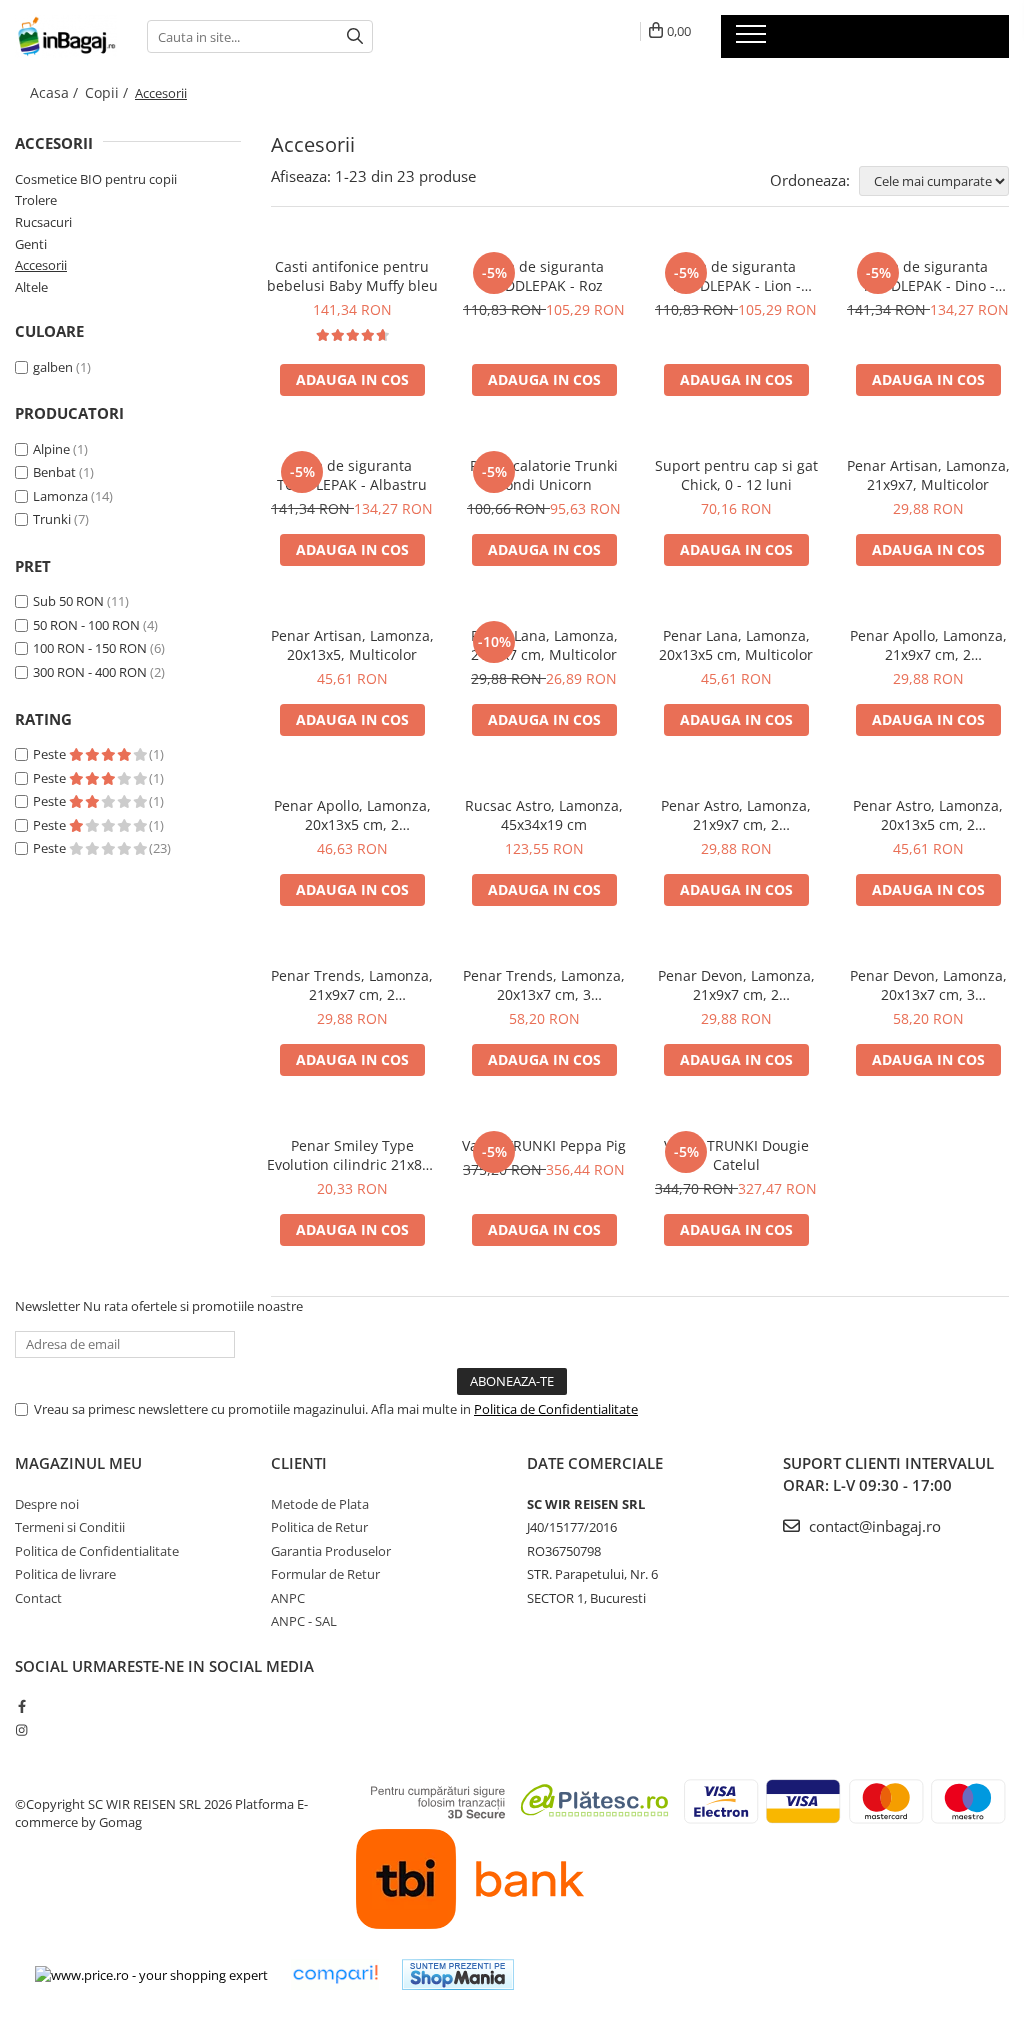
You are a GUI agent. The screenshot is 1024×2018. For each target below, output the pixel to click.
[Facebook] (21, 1706)
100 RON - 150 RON (90, 648)
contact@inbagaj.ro (873, 1526)
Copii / (108, 92)
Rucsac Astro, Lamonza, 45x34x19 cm (544, 815)
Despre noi (47, 1504)
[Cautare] (355, 36)
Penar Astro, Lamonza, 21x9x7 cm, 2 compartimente (736, 815)
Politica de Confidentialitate (556, 1409)
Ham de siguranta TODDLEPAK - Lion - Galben (736, 276)
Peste (51, 754)
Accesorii (41, 265)
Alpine (51, 449)
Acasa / (56, 92)
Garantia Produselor (331, 1551)
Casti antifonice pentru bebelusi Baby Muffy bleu (352, 276)
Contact (38, 1598)
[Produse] (753, 40)
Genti (31, 244)
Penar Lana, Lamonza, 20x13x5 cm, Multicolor (736, 645)
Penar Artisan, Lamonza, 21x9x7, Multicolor (928, 475)
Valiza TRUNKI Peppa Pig (544, 1145)
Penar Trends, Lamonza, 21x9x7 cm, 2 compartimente (352, 985)
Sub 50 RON (68, 601)
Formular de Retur (325, 1574)
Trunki (52, 519)
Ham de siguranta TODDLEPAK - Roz (544, 276)
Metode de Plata (320, 1504)
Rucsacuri (43, 222)
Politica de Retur (319, 1527)
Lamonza (60, 496)
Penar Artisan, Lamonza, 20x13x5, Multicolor (352, 645)
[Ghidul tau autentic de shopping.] (335, 1974)
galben (53, 367)
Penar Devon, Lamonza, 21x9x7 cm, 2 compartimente (736, 985)
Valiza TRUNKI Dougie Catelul (736, 1155)
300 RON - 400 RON (90, 672)
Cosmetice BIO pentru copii (96, 179)
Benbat (54, 472)
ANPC (288, 1598)
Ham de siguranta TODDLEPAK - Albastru (352, 475)
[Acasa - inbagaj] (66, 36)
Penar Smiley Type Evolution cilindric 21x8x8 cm (352, 1155)
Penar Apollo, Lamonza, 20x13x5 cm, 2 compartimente (352, 815)
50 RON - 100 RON (86, 625)
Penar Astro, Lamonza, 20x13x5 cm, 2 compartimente (928, 815)
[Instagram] (21, 1730)
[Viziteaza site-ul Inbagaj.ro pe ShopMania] (458, 1974)
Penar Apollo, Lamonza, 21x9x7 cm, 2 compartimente (928, 645)
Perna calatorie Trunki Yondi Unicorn (544, 475)
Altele (31, 287)
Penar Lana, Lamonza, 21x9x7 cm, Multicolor (544, 645)
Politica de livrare (65, 1574)
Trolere (36, 200)
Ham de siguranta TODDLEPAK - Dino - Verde (928, 276)
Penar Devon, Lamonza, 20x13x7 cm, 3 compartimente (928, 985)
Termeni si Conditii (70, 1527)
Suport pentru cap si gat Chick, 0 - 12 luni (736, 475)
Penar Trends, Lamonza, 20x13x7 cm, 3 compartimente (544, 985)
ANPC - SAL (304, 1621)
